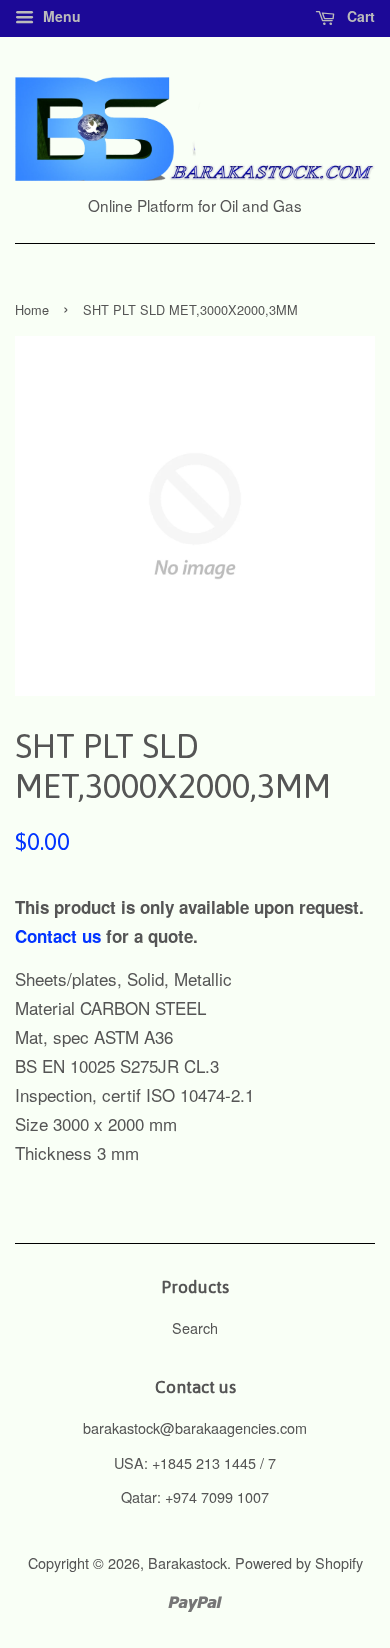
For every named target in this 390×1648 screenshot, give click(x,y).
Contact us (58, 936)
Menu (60, 16)
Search (195, 1327)
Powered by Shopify (299, 1562)
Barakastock (187, 1562)
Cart (359, 16)
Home (32, 309)
